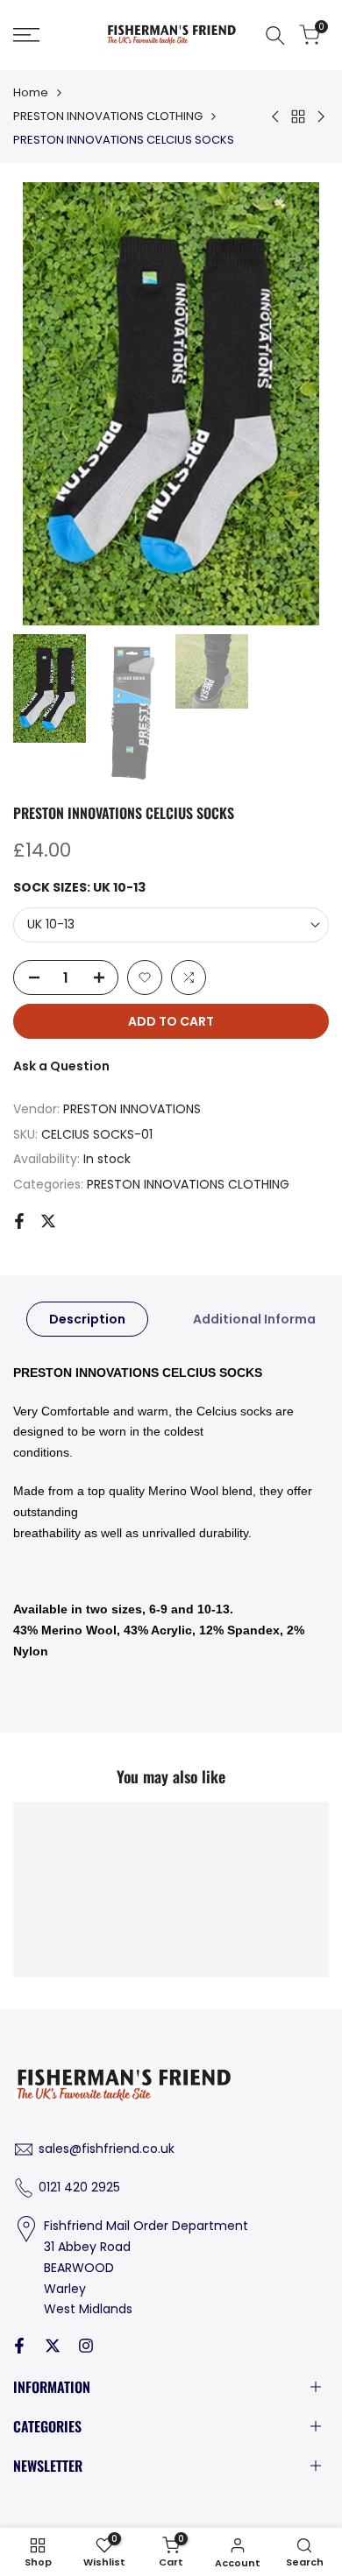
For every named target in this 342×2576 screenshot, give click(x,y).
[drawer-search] (275, 35)
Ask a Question (61, 1066)
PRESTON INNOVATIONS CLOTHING (108, 116)
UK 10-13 (51, 924)
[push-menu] (26, 35)
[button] (145, 977)
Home (31, 92)
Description (87, 1319)
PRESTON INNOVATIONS (132, 1109)
